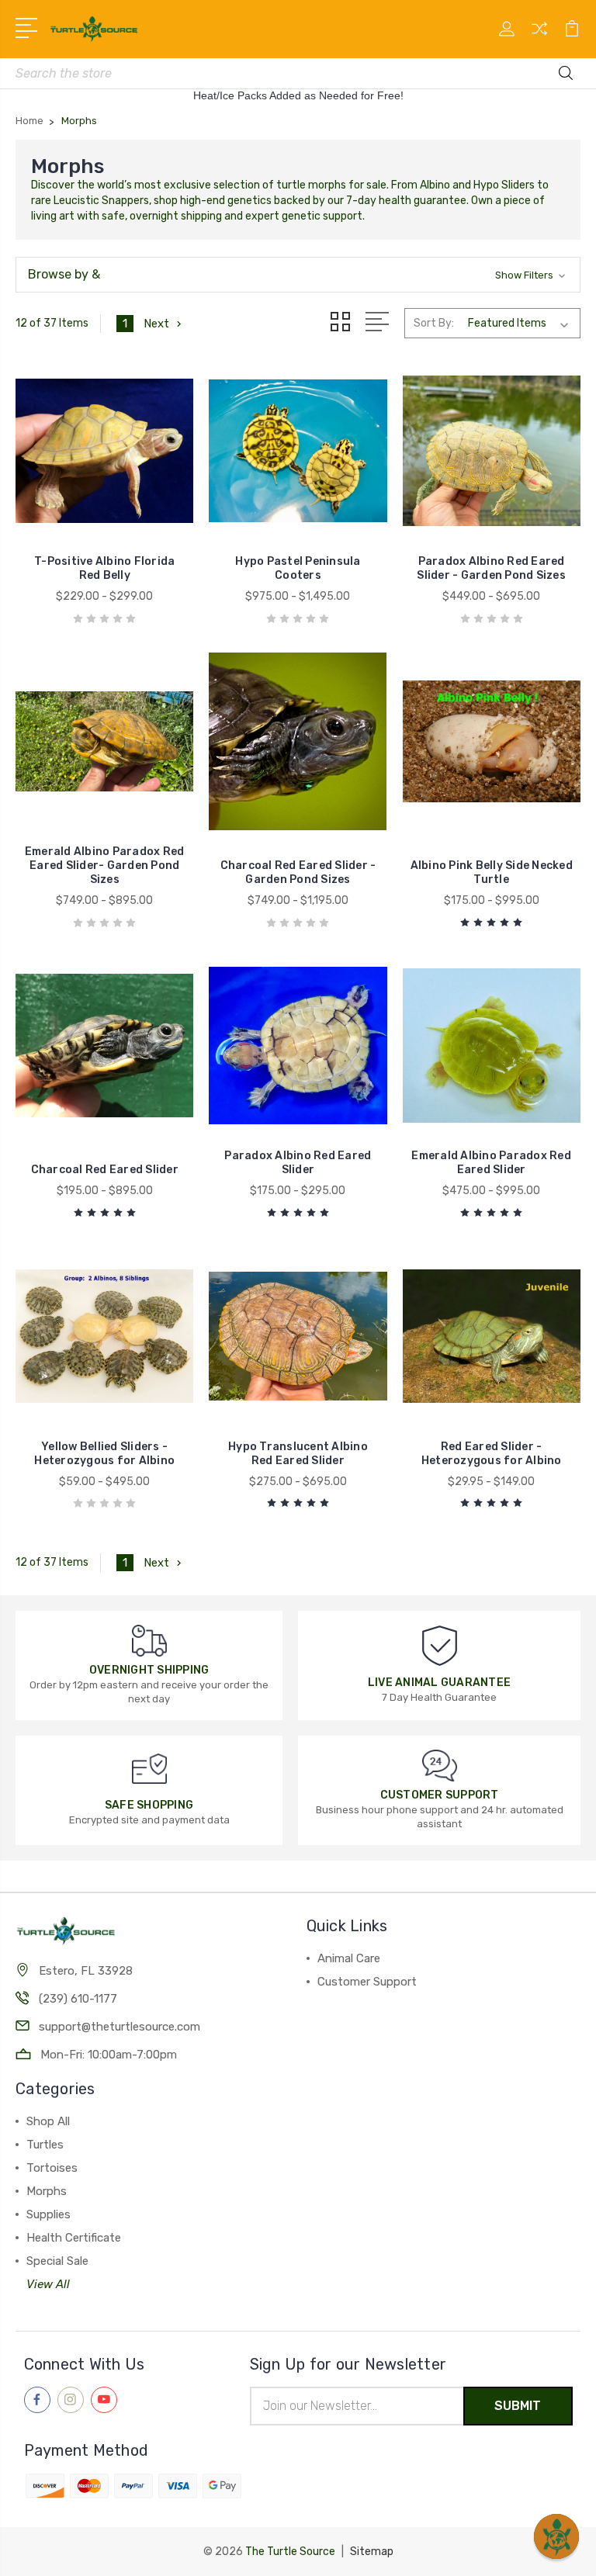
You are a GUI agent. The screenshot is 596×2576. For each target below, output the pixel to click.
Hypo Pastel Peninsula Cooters (298, 568)
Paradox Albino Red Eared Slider (298, 1163)
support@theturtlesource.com (120, 2027)
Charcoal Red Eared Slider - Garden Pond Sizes (298, 873)
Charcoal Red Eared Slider (105, 1170)
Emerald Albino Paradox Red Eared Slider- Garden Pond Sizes (105, 866)
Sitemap (372, 2552)
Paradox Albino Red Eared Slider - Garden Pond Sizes (491, 568)
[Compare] (539, 38)
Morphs (47, 2191)
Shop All (48, 2121)
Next (156, 324)
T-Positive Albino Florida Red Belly (104, 568)
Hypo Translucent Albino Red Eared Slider (298, 1454)
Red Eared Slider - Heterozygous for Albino (492, 1454)
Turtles (45, 2145)
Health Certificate (74, 2238)
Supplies (49, 2214)
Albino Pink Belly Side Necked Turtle (492, 873)
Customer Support (367, 1982)
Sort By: (434, 323)
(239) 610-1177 (78, 1999)
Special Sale (57, 2261)
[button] (298, 275)
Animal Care (349, 1958)
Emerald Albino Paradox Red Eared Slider (491, 1163)
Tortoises (52, 2168)
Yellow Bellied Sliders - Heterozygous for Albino (104, 1454)
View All (48, 2284)
